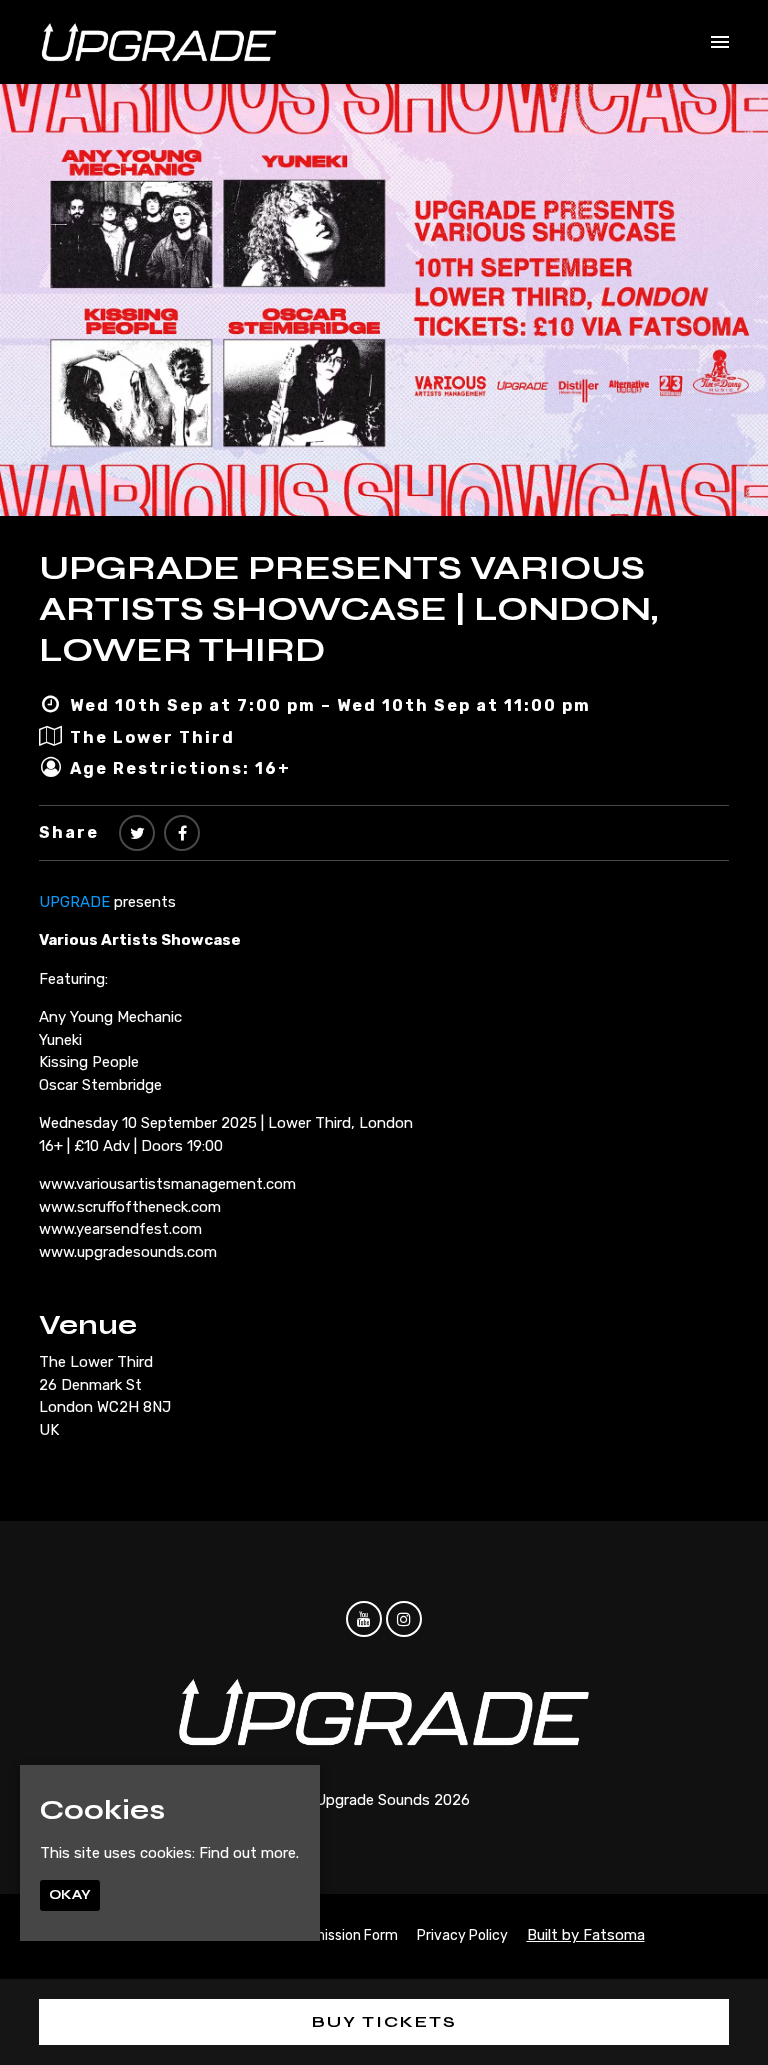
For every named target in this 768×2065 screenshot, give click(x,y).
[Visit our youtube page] (364, 1620)
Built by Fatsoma (586, 1935)
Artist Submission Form (322, 1935)
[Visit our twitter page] (137, 833)
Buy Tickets (384, 2021)
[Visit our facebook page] (182, 833)
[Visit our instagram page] (404, 1620)
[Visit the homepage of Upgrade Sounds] (159, 42)
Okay (70, 1895)
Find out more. (249, 1853)
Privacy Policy (462, 1935)
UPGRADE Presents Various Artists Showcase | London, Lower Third (348, 609)
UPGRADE (74, 902)
